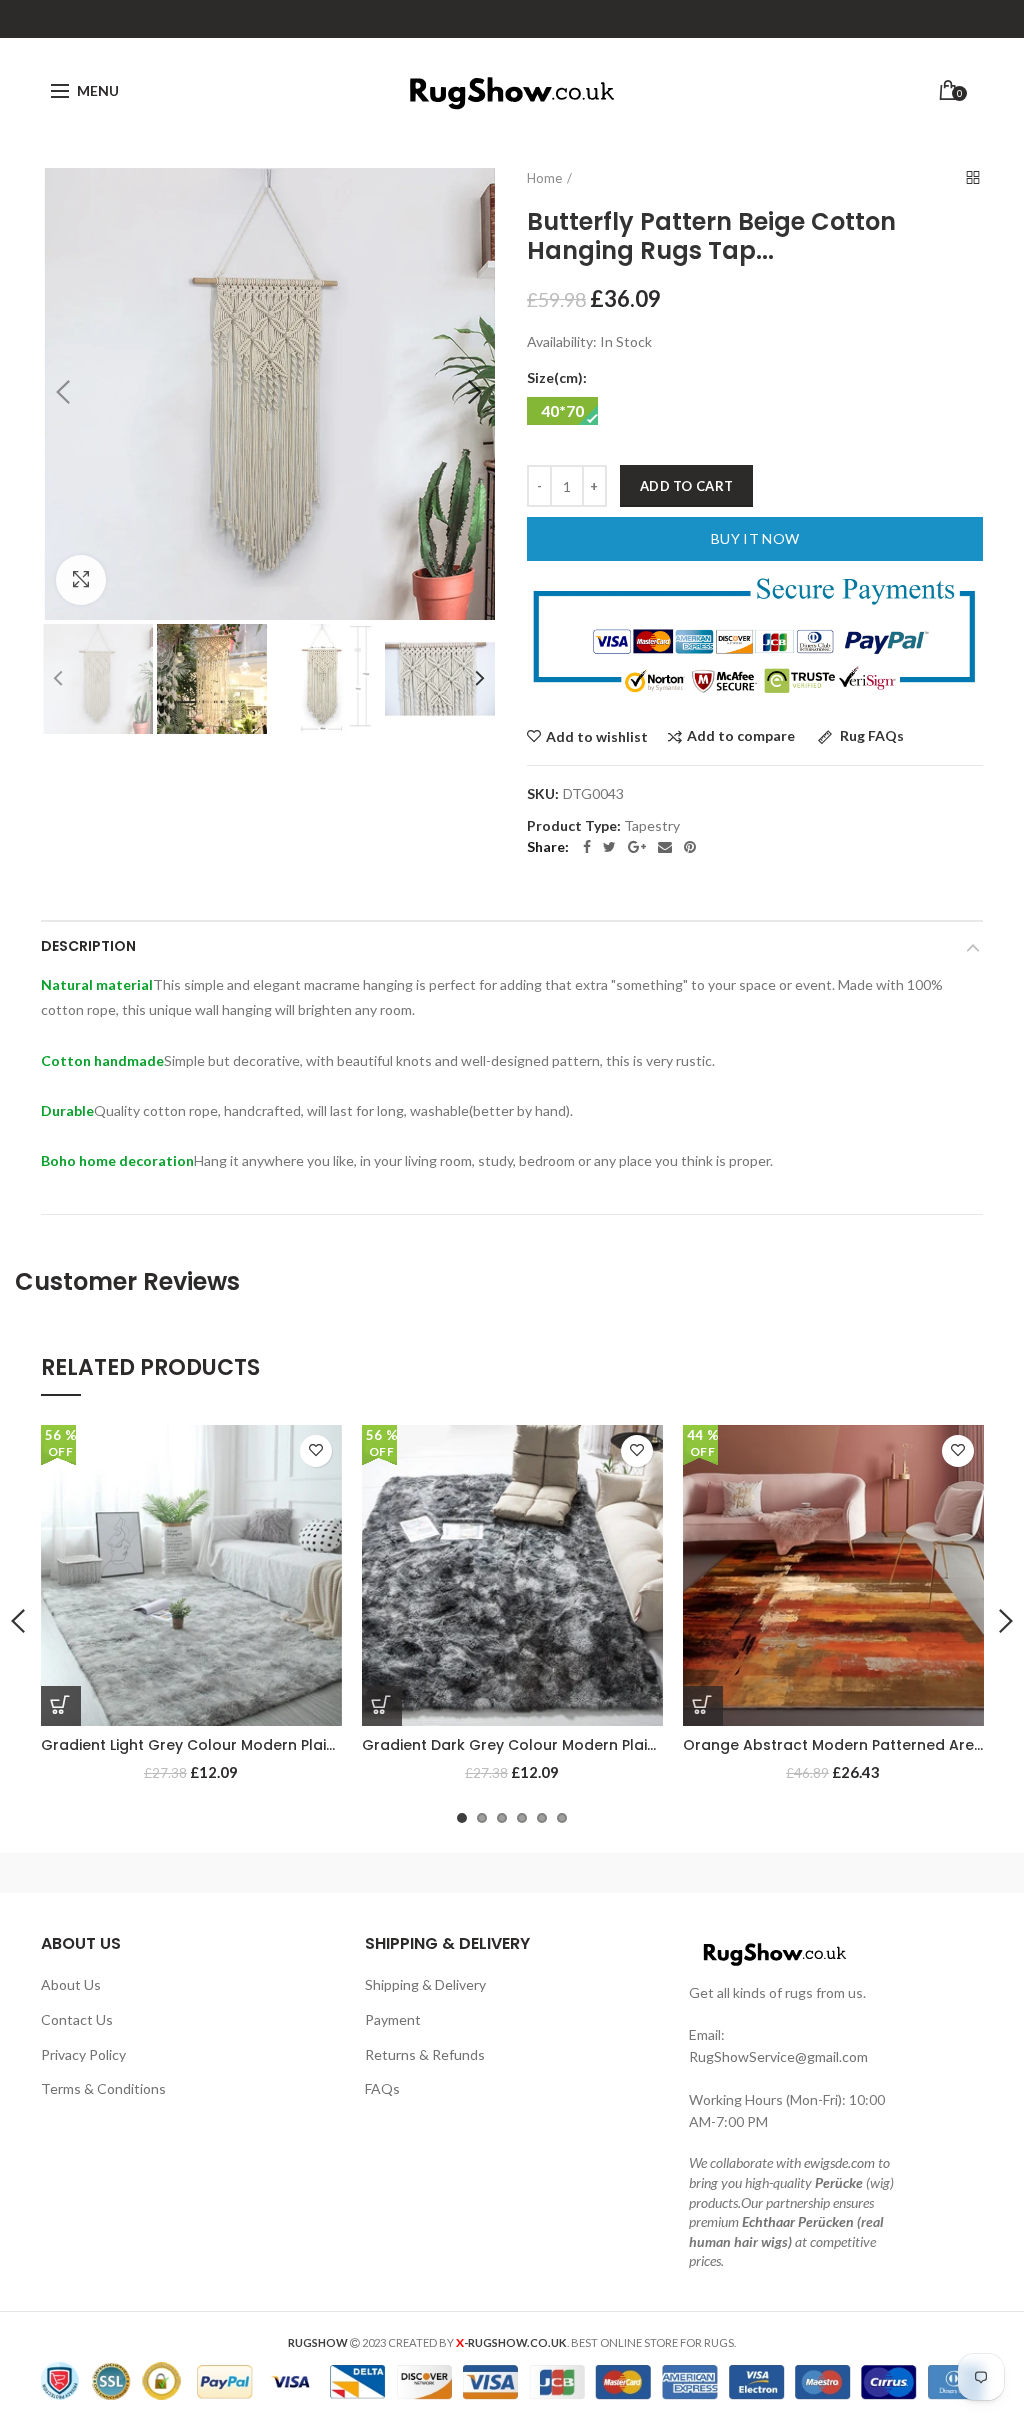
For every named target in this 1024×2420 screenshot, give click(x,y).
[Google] (637, 847)
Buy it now (755, 538)
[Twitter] (609, 847)
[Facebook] (587, 847)
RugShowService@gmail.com (778, 2056)
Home (544, 178)
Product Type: (574, 826)
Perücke (839, 2182)
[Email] (665, 847)
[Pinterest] (690, 847)
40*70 (562, 410)
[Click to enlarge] (81, 580)
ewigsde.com (839, 2162)
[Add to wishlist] (316, 1451)
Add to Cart (686, 486)
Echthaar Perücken (798, 2221)
